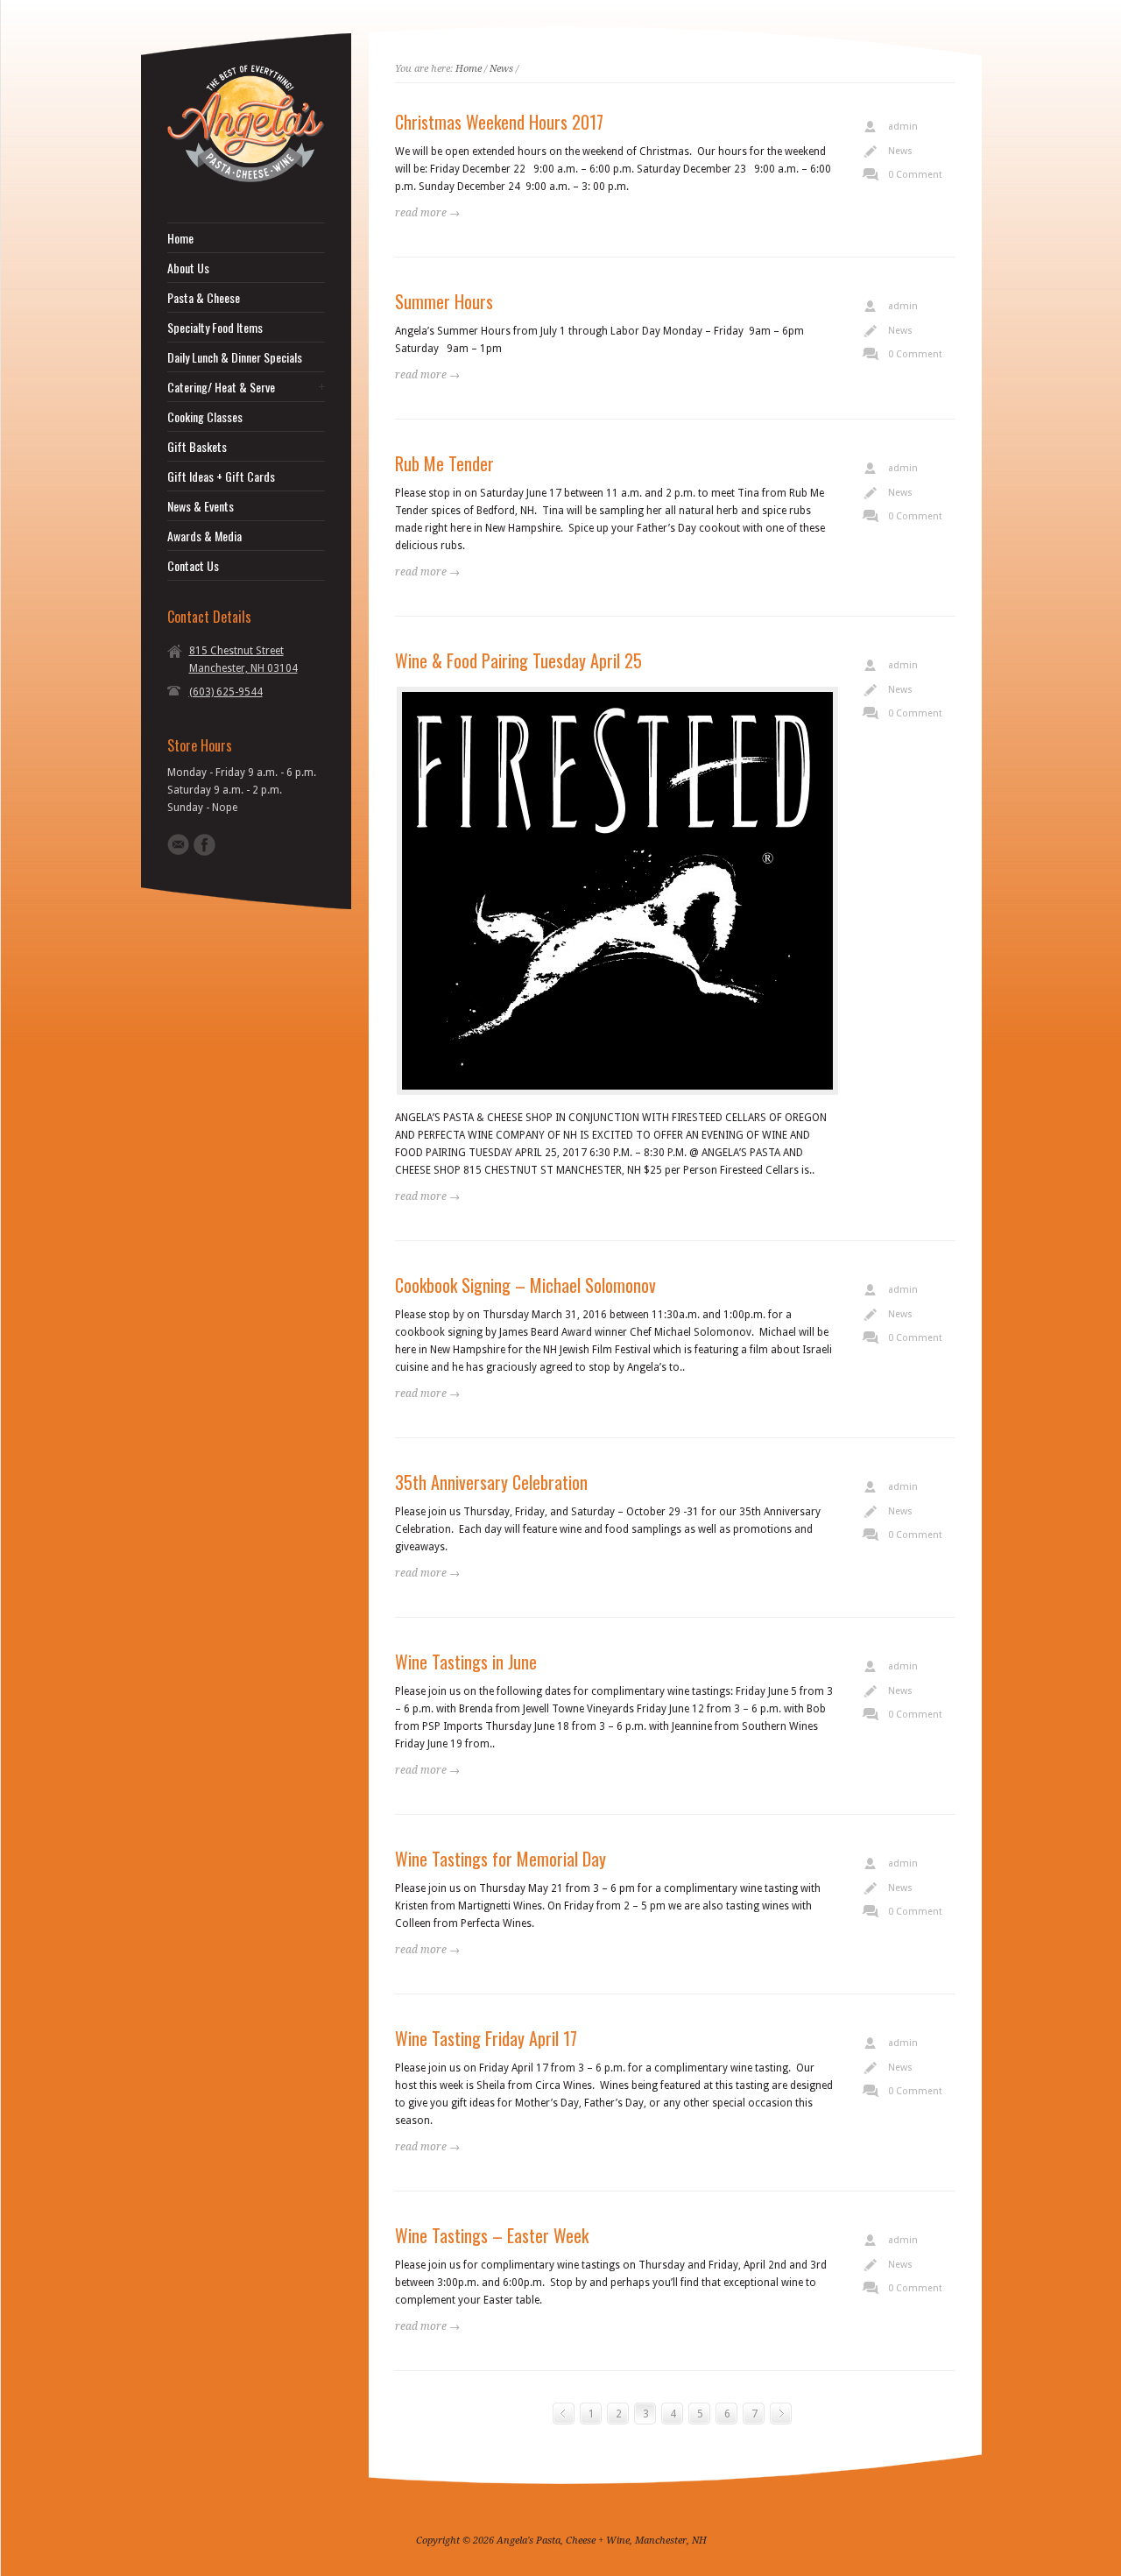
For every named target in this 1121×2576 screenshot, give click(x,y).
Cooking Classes (205, 417)
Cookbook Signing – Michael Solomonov (525, 1285)
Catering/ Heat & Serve (221, 387)
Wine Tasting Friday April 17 (486, 2038)
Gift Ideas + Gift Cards (221, 476)
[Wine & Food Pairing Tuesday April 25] (617, 891)
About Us (188, 268)
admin (903, 127)
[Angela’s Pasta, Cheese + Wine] (246, 179)
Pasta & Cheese (204, 298)
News (501, 69)
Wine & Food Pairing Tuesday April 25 (518, 660)
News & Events (201, 506)
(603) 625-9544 (226, 692)
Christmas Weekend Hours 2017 (499, 122)
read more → (427, 213)
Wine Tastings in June (466, 1662)
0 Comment (915, 175)
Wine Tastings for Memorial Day (501, 1859)
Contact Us (193, 566)
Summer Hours (444, 301)
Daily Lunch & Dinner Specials (235, 357)
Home (180, 238)
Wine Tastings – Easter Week (492, 2235)
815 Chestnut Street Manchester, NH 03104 (243, 660)
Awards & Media (204, 536)
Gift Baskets (197, 447)
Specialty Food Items (215, 328)
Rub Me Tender (444, 463)
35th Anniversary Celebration (491, 1482)
